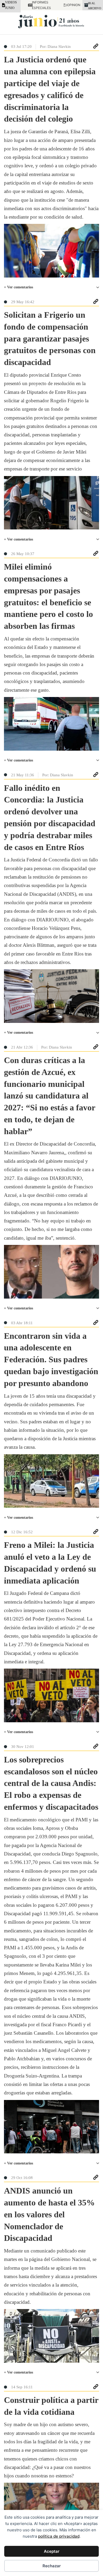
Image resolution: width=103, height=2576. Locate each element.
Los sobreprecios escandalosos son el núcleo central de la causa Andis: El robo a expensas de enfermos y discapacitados (51, 1783)
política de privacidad (59, 2536)
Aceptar (52, 2551)
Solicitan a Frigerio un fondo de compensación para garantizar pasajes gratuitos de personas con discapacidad (50, 338)
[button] (51, 287)
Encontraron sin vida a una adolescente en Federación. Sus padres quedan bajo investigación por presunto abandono (51, 1359)
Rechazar (52, 2566)
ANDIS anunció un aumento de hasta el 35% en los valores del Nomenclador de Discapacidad (49, 2214)
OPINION (71, 5)
